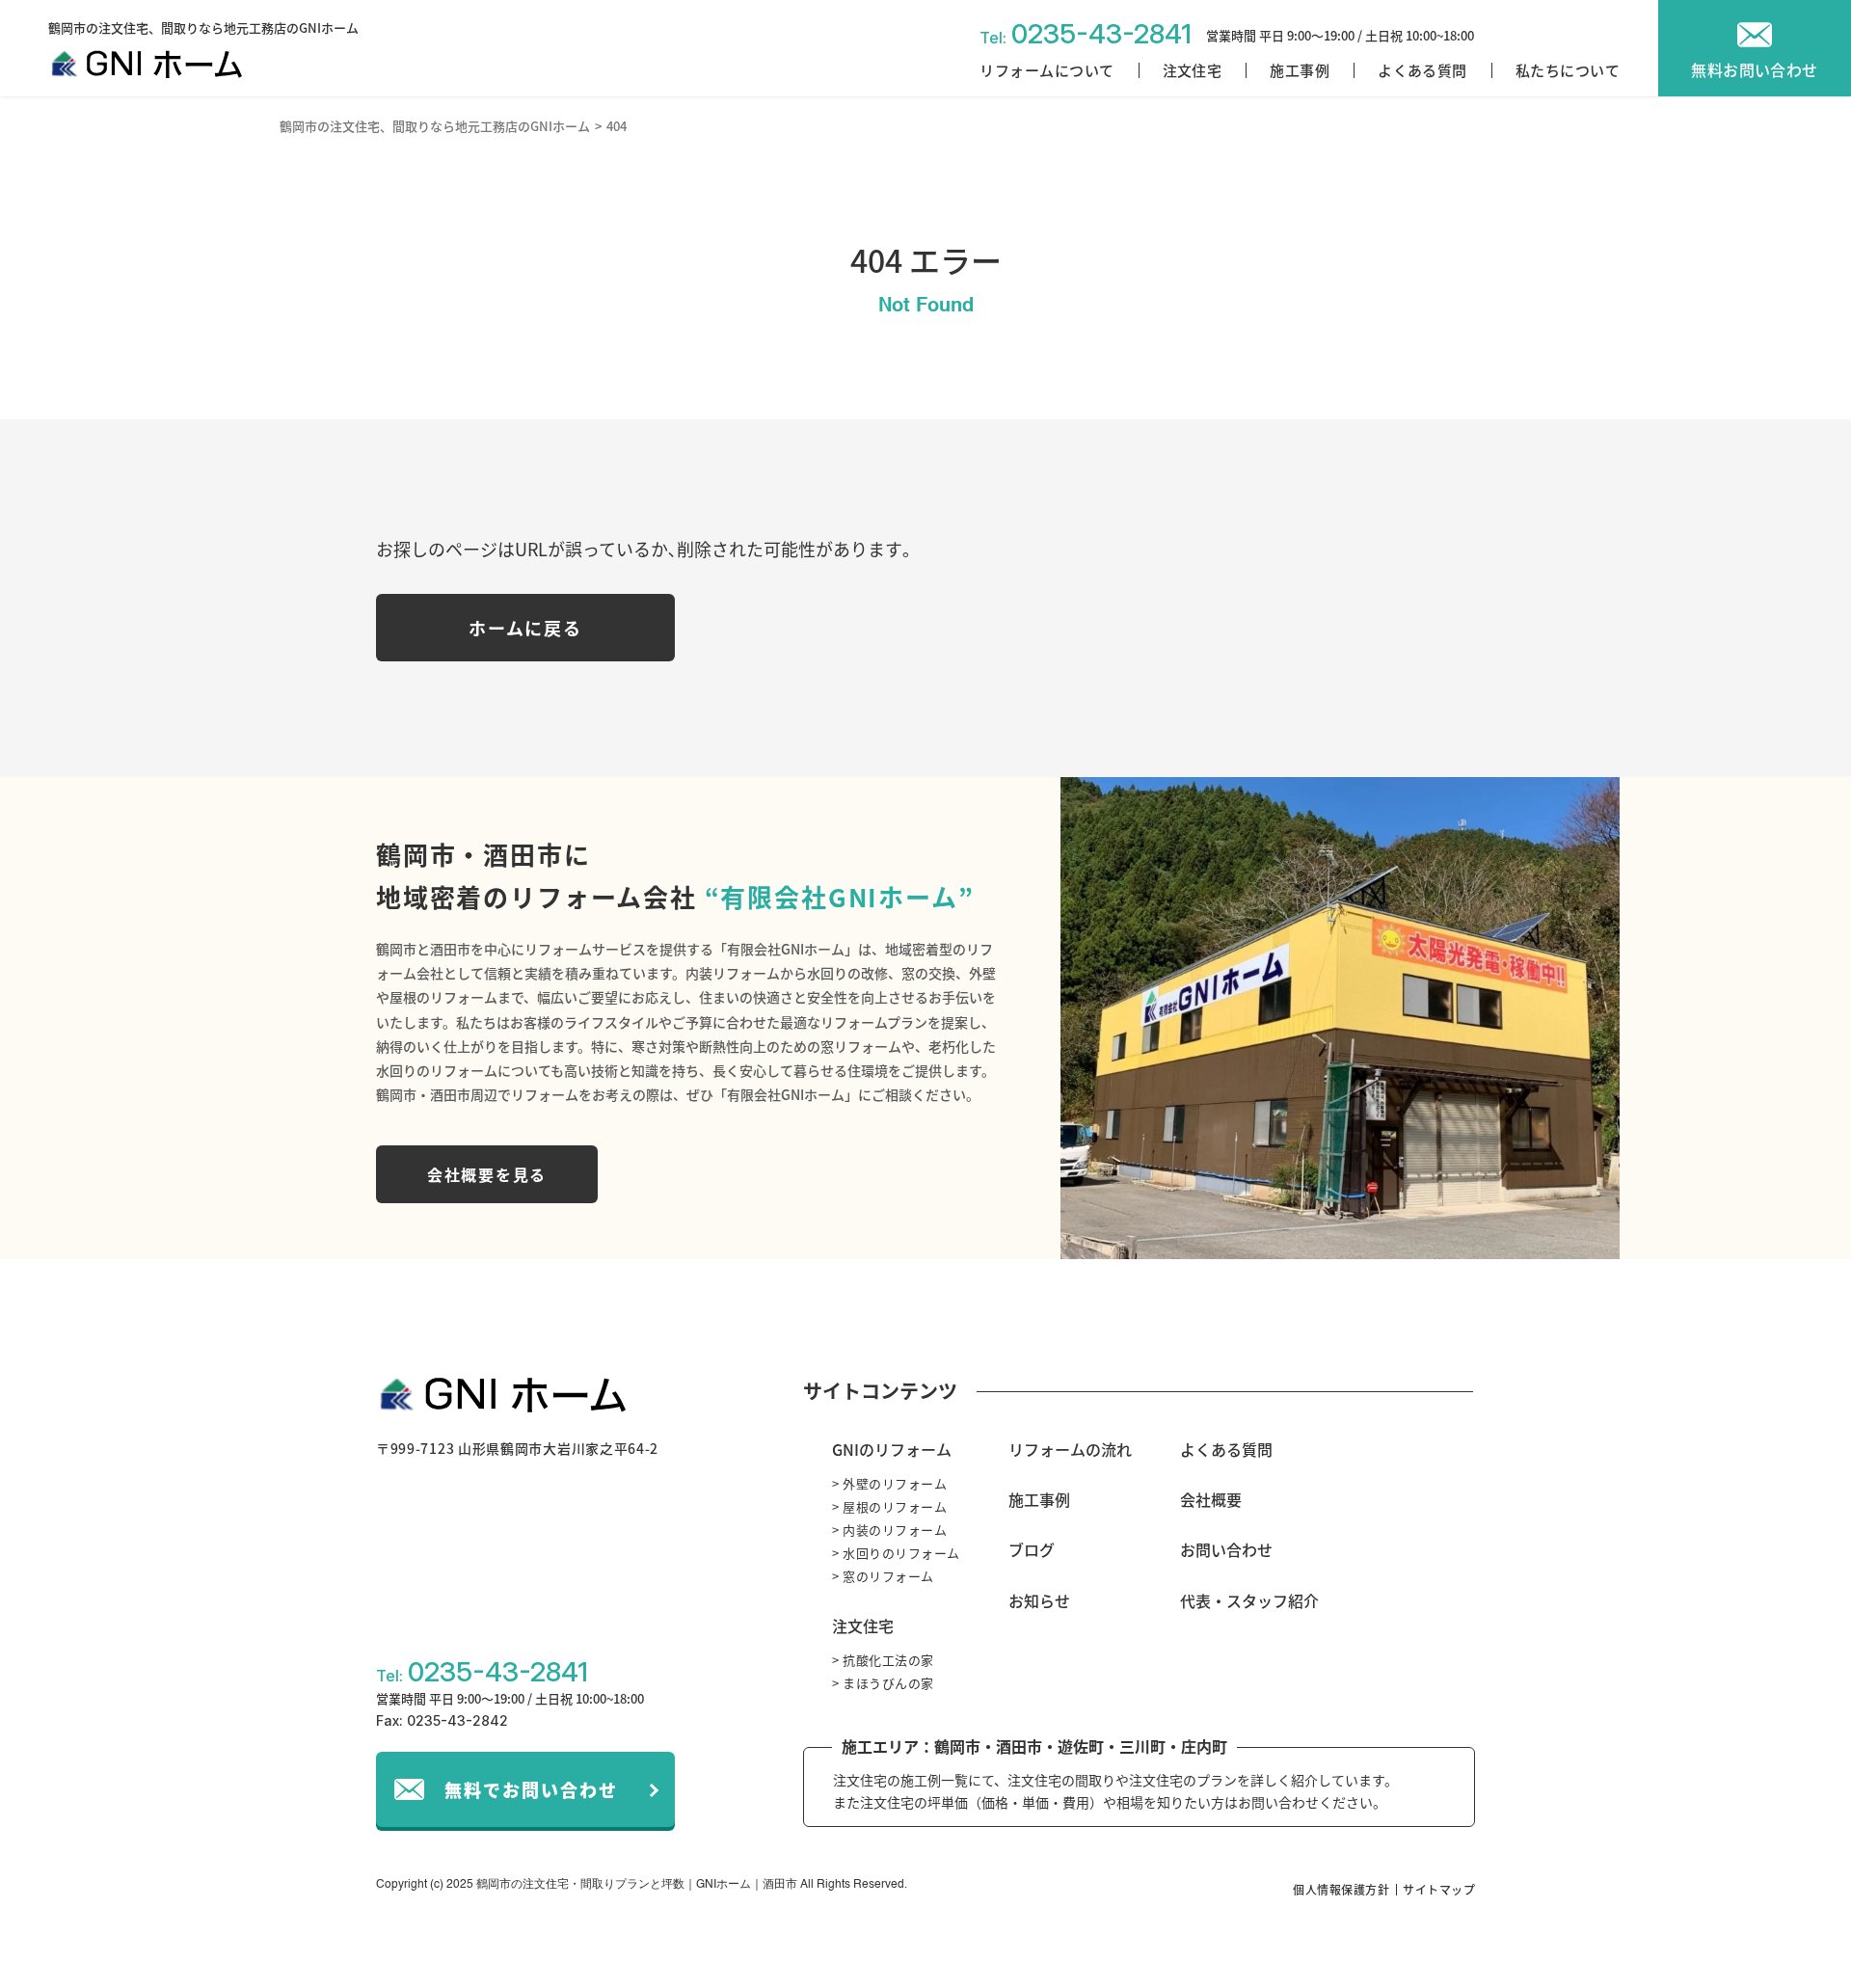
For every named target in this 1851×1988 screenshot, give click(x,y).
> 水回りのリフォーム (896, 1553)
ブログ (1032, 1549)
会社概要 (1211, 1499)
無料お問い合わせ (1755, 69)
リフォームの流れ (1070, 1449)
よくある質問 (1422, 70)
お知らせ (1039, 1600)
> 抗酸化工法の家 (883, 1660)
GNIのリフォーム (892, 1449)
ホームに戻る (526, 628)
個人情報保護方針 (1341, 1889)
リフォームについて (1046, 70)
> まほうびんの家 (883, 1683)
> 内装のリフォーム (889, 1530)
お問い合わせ (1226, 1549)
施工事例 (1300, 70)
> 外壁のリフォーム (889, 1483)
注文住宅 (1193, 70)
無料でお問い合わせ (531, 1789)
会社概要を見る (487, 1174)
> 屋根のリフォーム (889, 1506)
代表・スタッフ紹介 (1249, 1600)
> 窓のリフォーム (883, 1576)
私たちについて (1568, 70)
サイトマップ (1439, 1889)
